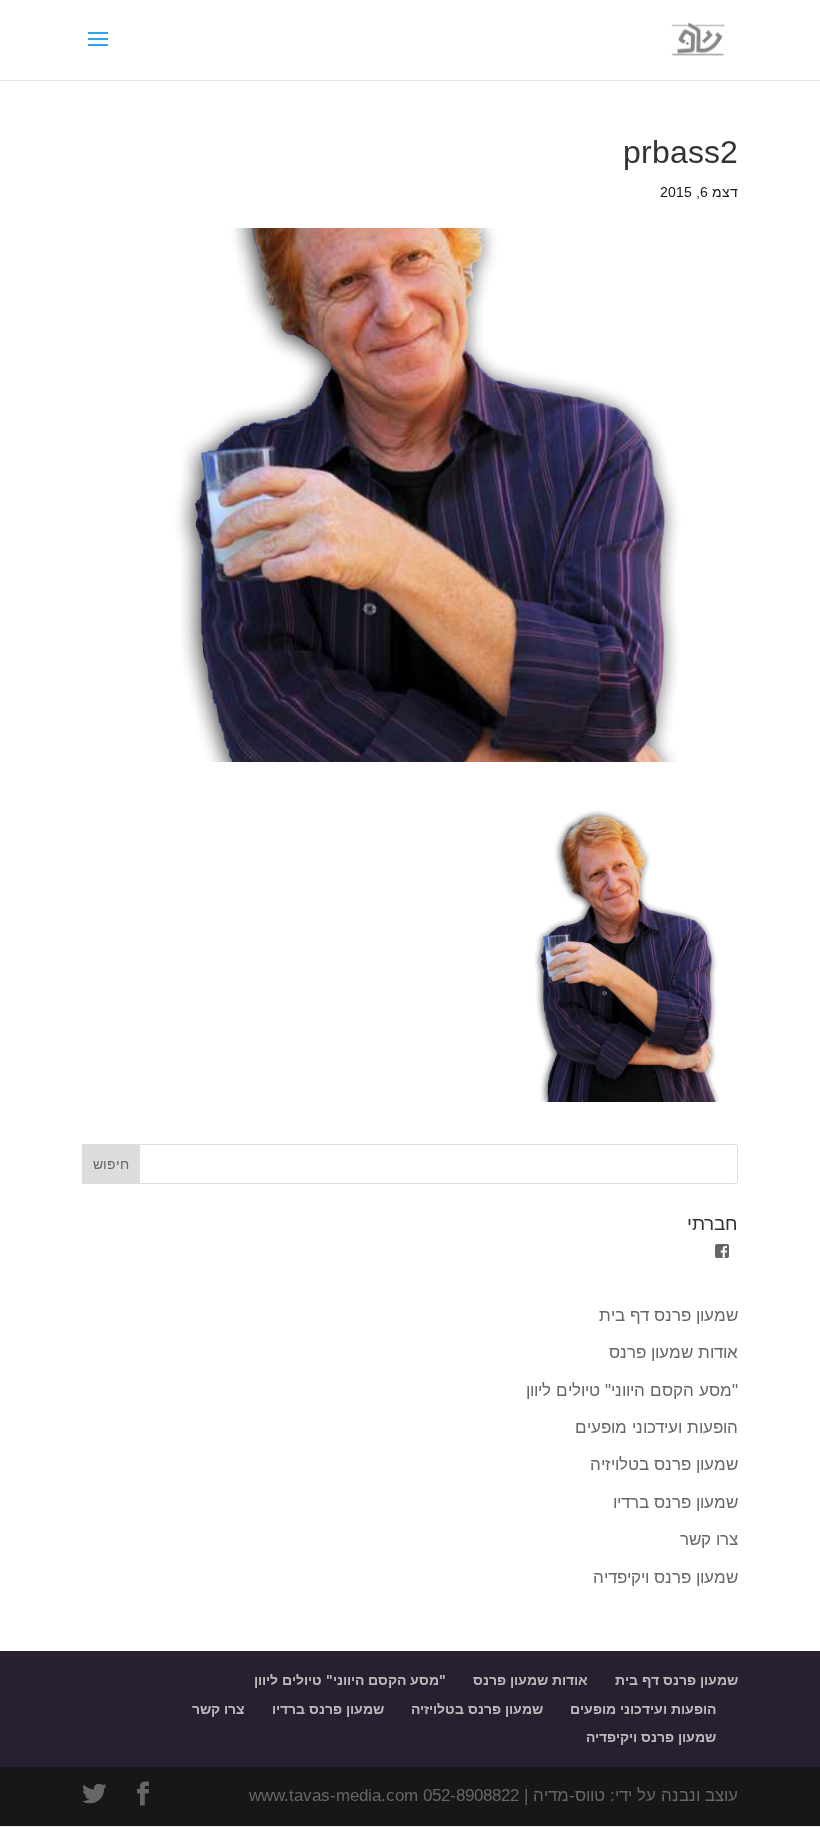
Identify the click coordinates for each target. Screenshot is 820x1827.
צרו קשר (709, 1539)
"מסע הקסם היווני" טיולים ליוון (632, 1390)
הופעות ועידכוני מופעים (656, 1427)
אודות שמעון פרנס (673, 1352)
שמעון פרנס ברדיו (675, 1502)
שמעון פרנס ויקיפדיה (665, 1577)
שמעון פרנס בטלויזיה (664, 1464)
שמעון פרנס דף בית (668, 1315)
